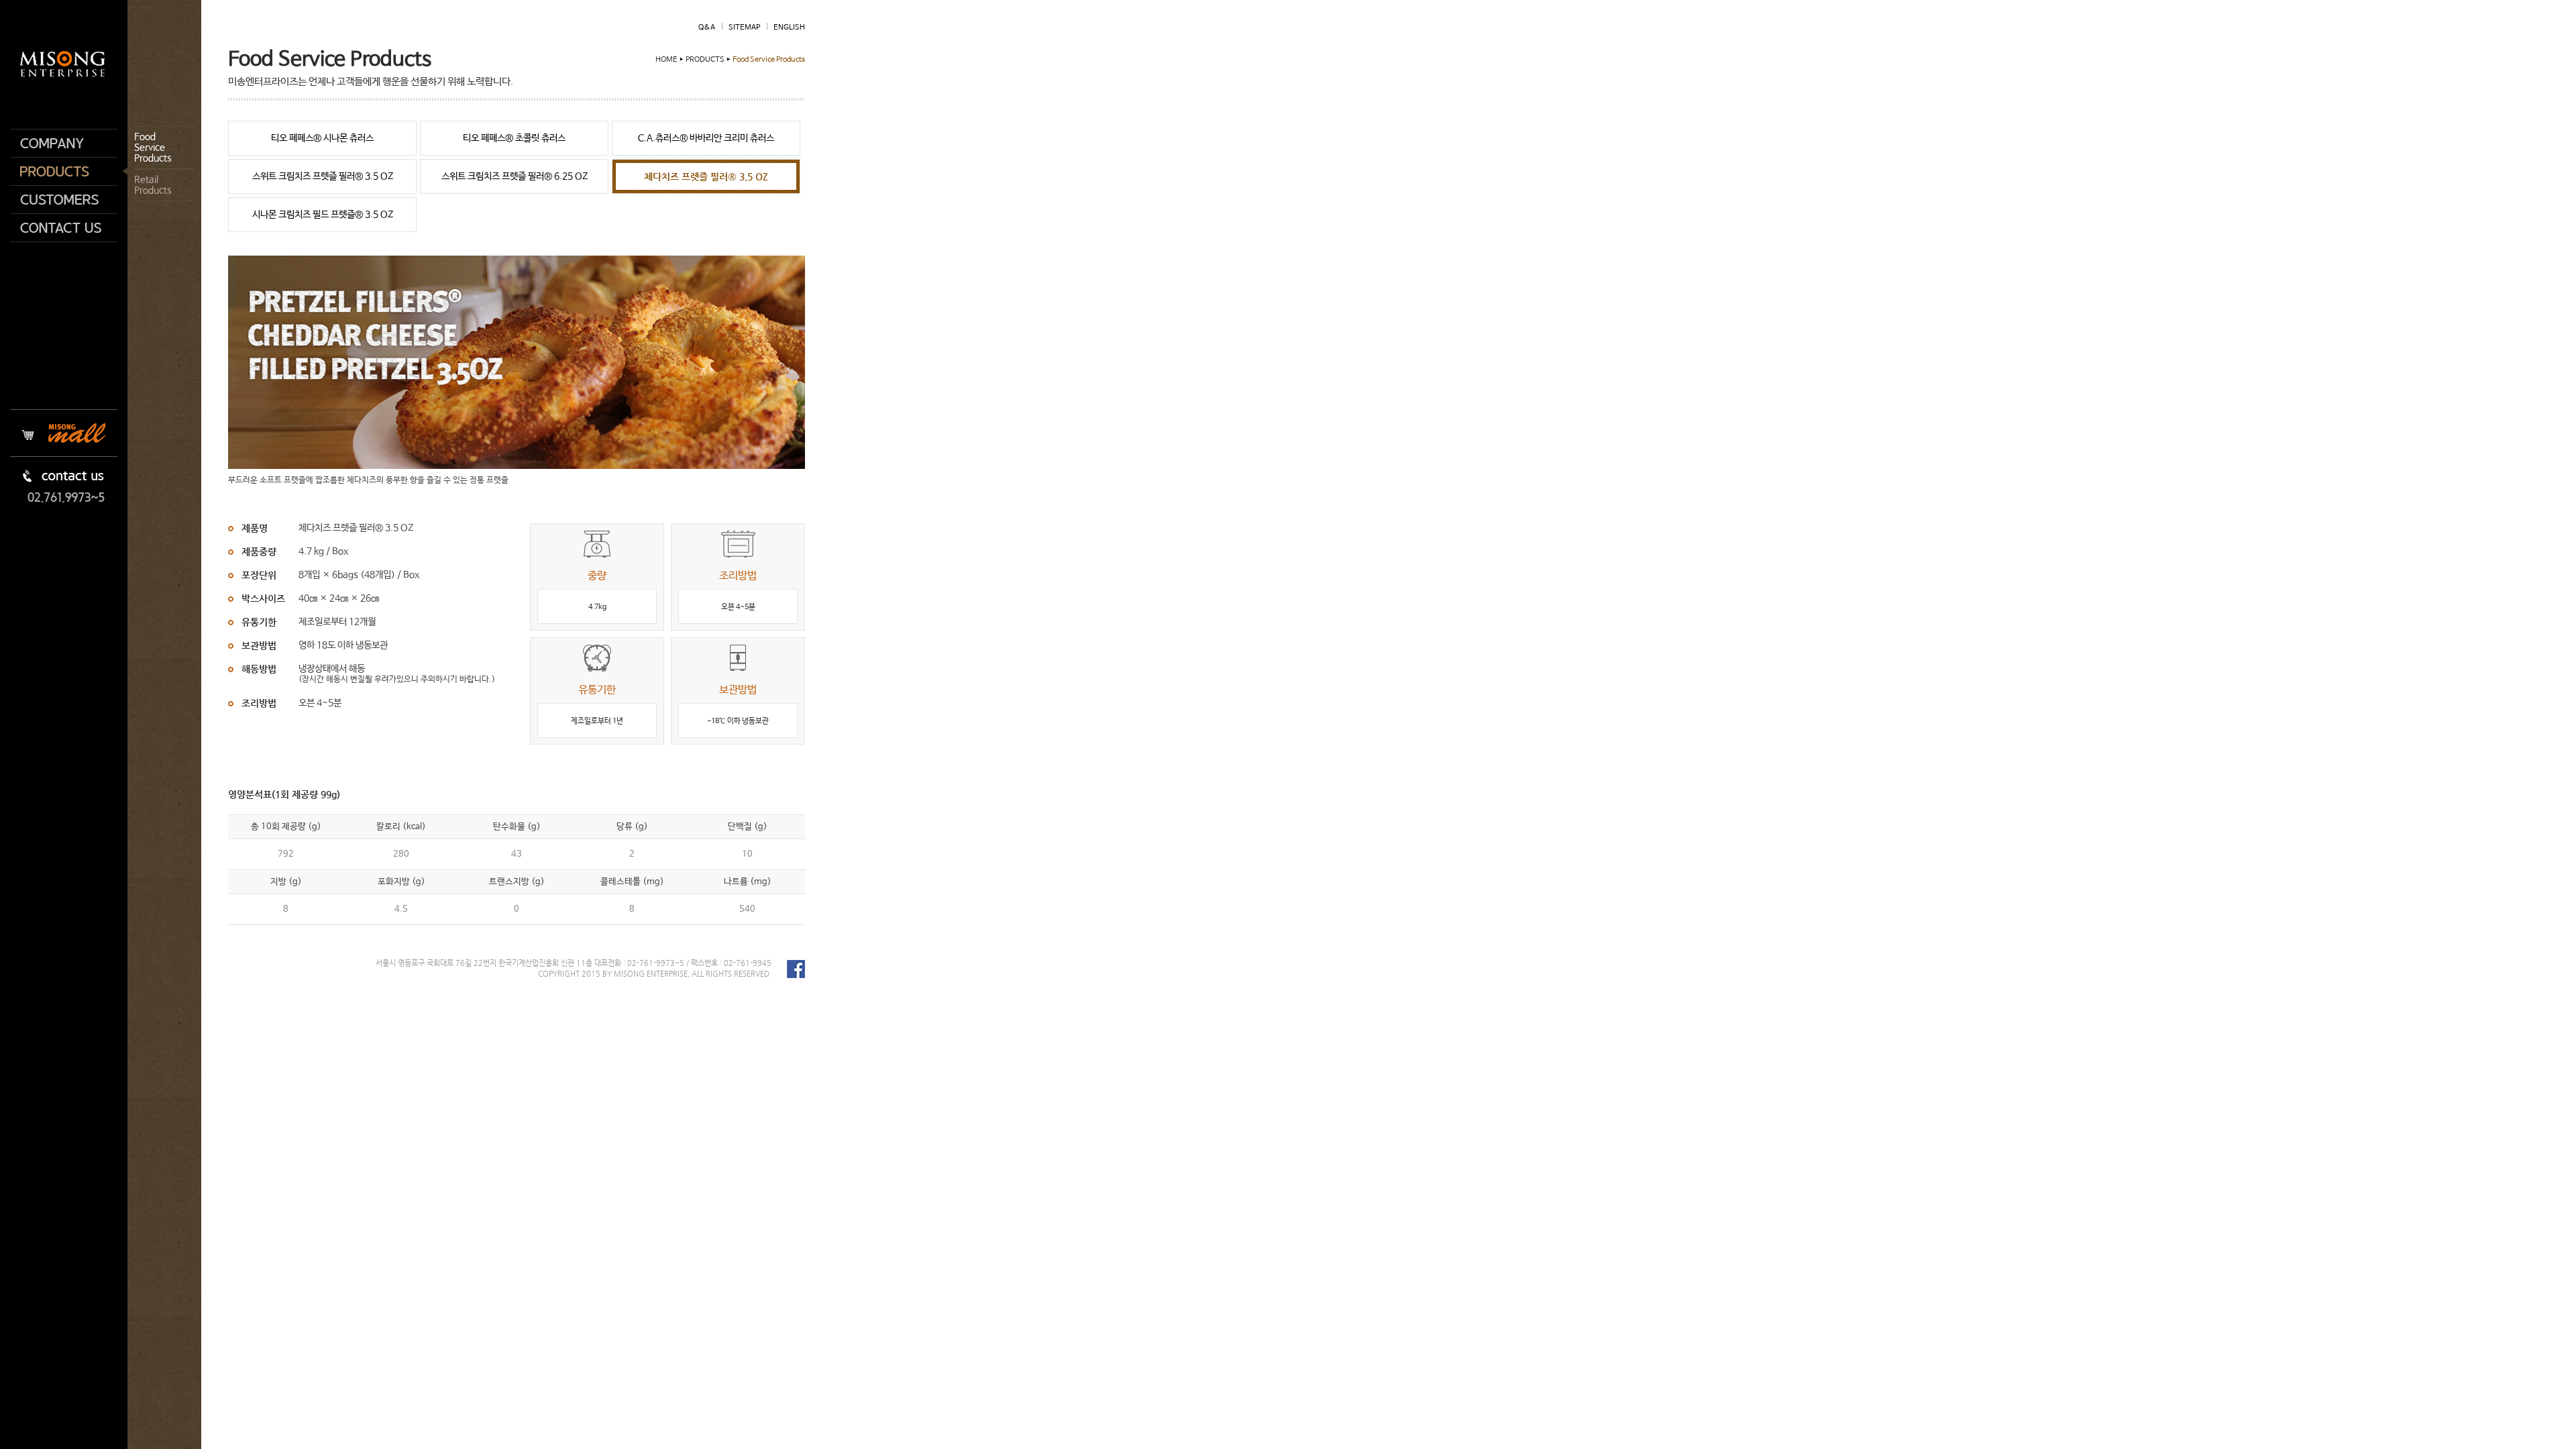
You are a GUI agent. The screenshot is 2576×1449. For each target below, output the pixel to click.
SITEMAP (744, 28)
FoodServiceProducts (153, 148)
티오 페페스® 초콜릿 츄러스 (514, 138)
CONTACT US (64, 228)
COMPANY (64, 143)
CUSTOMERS (64, 200)
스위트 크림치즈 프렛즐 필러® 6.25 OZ (515, 176)
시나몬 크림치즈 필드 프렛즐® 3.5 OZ (323, 215)
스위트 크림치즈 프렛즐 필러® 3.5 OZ (323, 176)
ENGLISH (789, 28)
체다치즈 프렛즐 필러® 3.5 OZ (706, 176)
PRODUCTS (64, 172)
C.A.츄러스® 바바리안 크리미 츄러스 (706, 138)
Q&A (707, 28)
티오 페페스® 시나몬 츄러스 (322, 138)
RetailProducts (153, 185)
